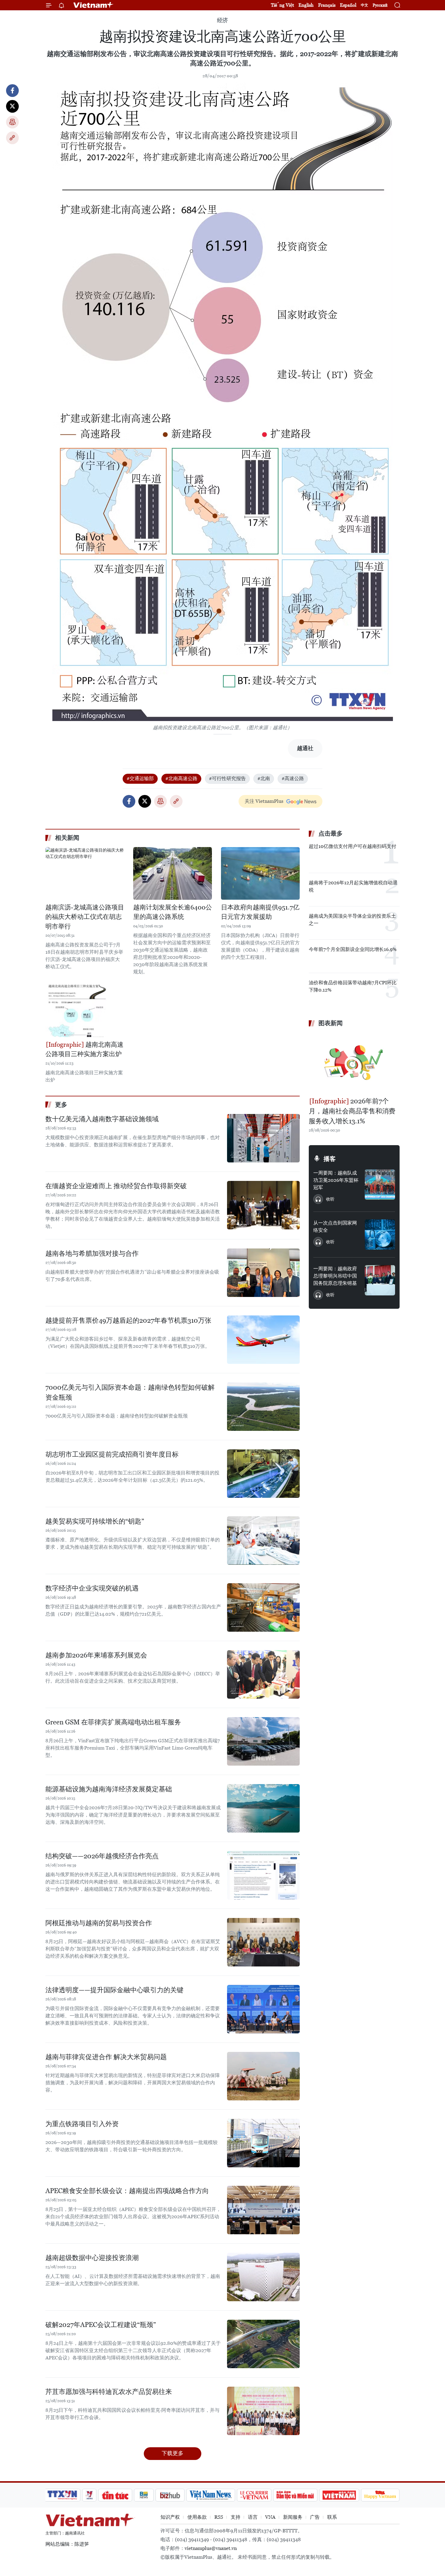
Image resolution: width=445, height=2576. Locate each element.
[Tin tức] (115, 2495)
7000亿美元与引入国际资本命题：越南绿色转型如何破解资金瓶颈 (130, 1392)
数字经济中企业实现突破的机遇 (92, 1588)
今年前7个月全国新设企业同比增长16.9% (353, 949)
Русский (380, 5)
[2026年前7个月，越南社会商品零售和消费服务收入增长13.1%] (354, 1063)
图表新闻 (331, 1023)
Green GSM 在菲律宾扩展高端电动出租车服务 (113, 1722)
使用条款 (197, 2517)
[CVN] (254, 2495)
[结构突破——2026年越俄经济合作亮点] (263, 1875)
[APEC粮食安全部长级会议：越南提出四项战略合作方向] (263, 2210)
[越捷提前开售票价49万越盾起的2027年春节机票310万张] (263, 1340)
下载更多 (173, 2453)
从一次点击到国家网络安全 (335, 1227)
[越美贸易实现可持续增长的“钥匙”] (263, 1541)
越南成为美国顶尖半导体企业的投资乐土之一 (352, 920)
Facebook (12, 91)
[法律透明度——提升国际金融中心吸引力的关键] (263, 2009)
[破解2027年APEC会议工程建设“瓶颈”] (263, 2344)
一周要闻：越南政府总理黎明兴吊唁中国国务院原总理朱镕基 (335, 1276)
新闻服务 (293, 2517)
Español (348, 5)
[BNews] (144, 2495)
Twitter (12, 106)
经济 (222, 20)
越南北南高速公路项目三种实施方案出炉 (84, 1049)
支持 (236, 2517)
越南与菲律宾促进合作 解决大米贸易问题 (106, 2057)
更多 (61, 1105)
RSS (219, 2517)
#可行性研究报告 (227, 778)
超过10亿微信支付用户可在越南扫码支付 (353, 846)
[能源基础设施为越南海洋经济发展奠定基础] (263, 1808)
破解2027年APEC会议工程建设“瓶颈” (101, 2325)
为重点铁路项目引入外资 (82, 2124)
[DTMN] (295, 2495)
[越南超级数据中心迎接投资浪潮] (263, 2277)
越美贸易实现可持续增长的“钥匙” (95, 1521)
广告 (315, 2517)
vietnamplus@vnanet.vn (211, 2548)
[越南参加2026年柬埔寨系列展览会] (263, 1674)
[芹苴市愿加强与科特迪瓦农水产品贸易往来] (263, 2411)
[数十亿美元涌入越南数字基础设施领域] (263, 1138)
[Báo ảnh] (339, 2495)
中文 (364, 5)
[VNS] (211, 2495)
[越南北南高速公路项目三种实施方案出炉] (85, 1011)
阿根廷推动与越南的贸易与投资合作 (99, 1923)
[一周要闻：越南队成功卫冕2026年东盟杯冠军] (380, 1185)
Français (327, 5)
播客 (330, 1159)
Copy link (12, 138)
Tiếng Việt (282, 5)
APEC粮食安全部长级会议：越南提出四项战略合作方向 (127, 2191)
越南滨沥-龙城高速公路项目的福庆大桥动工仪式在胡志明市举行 (85, 917)
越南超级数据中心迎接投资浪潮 (92, 2258)
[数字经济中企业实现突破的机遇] (263, 1607)
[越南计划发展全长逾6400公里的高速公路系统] (173, 873)
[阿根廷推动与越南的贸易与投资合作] (263, 1942)
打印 (12, 122)
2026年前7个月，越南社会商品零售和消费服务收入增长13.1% (352, 1111)
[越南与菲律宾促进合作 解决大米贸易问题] (263, 2076)
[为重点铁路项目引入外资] (263, 2143)
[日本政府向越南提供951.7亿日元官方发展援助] (260, 873)
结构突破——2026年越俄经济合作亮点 (102, 1856)
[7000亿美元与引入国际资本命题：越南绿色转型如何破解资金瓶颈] (263, 1407)
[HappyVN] (380, 2495)
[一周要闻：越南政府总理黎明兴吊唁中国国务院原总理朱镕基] (380, 1280)
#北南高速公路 (181, 778)
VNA (270, 2517)
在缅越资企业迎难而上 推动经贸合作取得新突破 (116, 1186)
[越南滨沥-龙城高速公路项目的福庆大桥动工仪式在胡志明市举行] (85, 873)
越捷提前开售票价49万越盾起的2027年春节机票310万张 (128, 1320)
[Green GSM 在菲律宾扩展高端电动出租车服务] (263, 1741)
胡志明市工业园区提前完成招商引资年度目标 (112, 1454)
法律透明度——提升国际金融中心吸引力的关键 (114, 1990)
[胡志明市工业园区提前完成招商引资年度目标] (263, 1474)
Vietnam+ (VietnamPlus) (94, 5)
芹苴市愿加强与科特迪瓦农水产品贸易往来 (109, 2392)
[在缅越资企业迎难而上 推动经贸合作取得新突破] (263, 1205)
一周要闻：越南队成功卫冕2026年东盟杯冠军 (336, 1180)
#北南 (264, 778)
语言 (253, 2517)
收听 (330, 1199)
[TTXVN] (62, 2495)
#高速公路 (293, 778)
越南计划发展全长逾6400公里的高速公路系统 (173, 912)
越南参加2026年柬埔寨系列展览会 (96, 1655)
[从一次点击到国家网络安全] (380, 1235)
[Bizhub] (170, 2495)
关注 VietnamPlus (264, 801)
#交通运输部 (140, 778)
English (306, 5)
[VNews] (89, 2495)
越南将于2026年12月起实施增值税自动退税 (353, 886)
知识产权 (170, 2517)
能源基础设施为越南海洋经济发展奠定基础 (109, 1789)
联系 (332, 2517)
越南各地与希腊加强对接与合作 (92, 1253)
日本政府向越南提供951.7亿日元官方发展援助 (260, 912)
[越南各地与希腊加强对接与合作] (263, 1273)
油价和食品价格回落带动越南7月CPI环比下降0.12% (353, 986)
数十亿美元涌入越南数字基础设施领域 (102, 1119)
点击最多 (331, 833)
